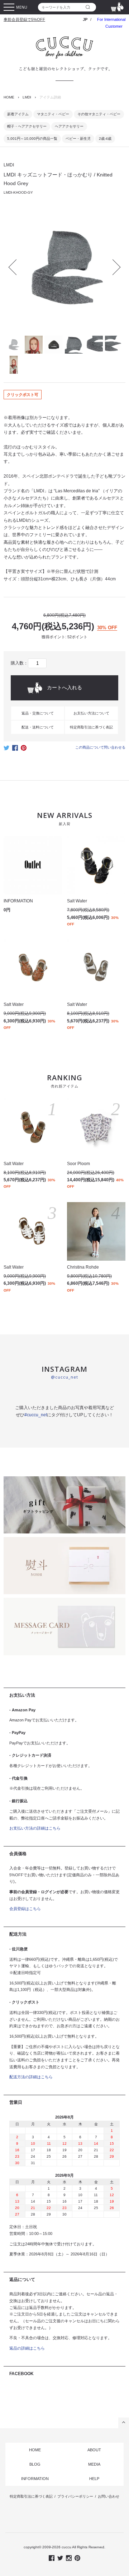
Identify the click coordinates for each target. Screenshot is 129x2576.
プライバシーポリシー (75, 2496)
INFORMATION (35, 2479)
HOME (9, 97)
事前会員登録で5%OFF (24, 19)
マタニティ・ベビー (53, 114)
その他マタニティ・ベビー (99, 114)
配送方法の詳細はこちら (31, 2077)
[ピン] (24, 750)
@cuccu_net (64, 1377)
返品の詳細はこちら (27, 2348)
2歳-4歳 (105, 139)
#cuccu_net (36, 1415)
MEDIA (94, 2464)
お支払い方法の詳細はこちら (35, 1828)
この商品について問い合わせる (100, 747)
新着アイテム (18, 114)
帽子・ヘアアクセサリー (27, 126)
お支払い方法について (91, 713)
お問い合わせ (109, 2496)
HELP (94, 2479)
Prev (16, 267)
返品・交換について (38, 713)
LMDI (27, 97)
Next (113, 267)
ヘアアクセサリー (69, 126)
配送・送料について (38, 727)
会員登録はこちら (25, 1909)
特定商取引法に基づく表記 (91, 727)
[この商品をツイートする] (6, 750)
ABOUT (94, 2450)
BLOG (35, 2464)
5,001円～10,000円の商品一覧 (32, 139)
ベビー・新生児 (78, 139)
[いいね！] (15, 750)
